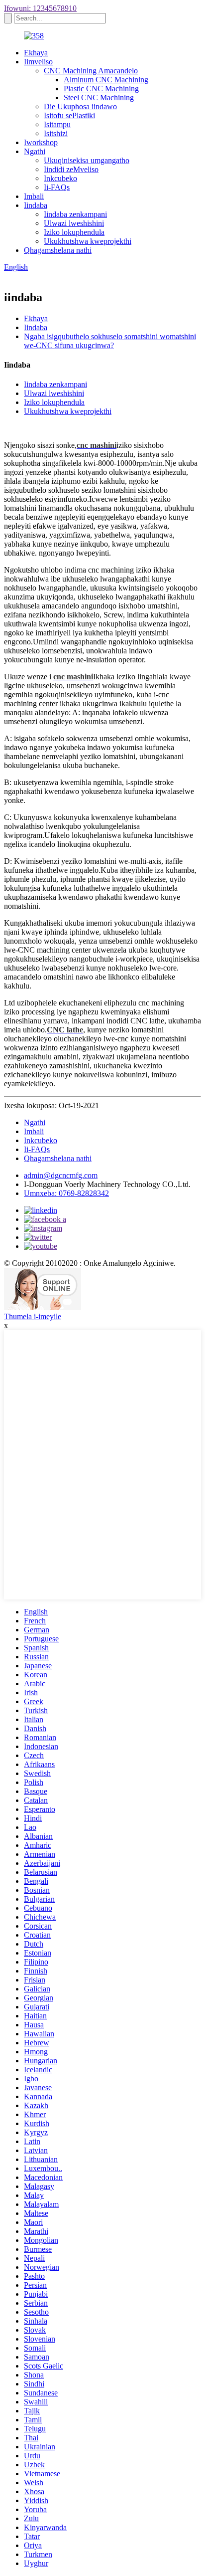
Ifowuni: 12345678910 (40, 8)
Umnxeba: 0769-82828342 (66, 1193)
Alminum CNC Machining (106, 80)
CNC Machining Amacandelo (91, 71)
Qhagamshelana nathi (58, 250)
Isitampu (57, 124)
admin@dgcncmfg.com (61, 1175)
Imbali (34, 196)
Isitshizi (56, 133)
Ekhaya (36, 53)
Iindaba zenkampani (75, 214)
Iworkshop (41, 142)
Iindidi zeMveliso (71, 169)
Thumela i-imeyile (33, 1316)
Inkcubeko (60, 178)
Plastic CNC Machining (101, 89)
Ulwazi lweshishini (74, 223)
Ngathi (35, 151)
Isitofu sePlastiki (69, 115)
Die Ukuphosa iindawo (80, 106)
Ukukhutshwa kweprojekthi (88, 241)
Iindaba (36, 205)
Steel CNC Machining (99, 98)
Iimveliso (38, 62)
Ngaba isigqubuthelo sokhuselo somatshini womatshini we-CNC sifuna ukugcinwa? (110, 341)
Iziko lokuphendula (74, 232)
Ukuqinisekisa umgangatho (87, 160)
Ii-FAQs (57, 187)
